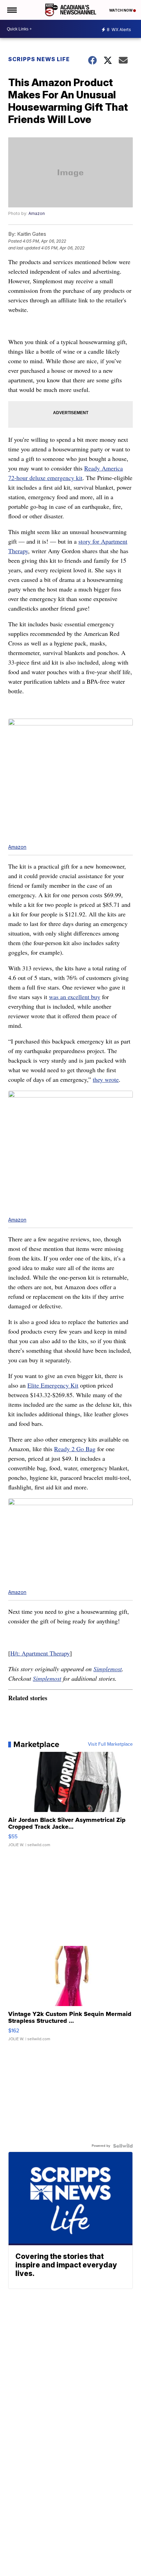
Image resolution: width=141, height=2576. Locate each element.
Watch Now (121, 10)
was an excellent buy (75, 997)
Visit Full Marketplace (110, 1744)
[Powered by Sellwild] (123, 2146)
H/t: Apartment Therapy (40, 1653)
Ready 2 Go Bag (75, 1449)
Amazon (37, 213)
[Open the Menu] (11, 10)
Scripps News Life (39, 59)
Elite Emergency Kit (53, 1385)
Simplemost (108, 1669)
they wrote (106, 1079)
